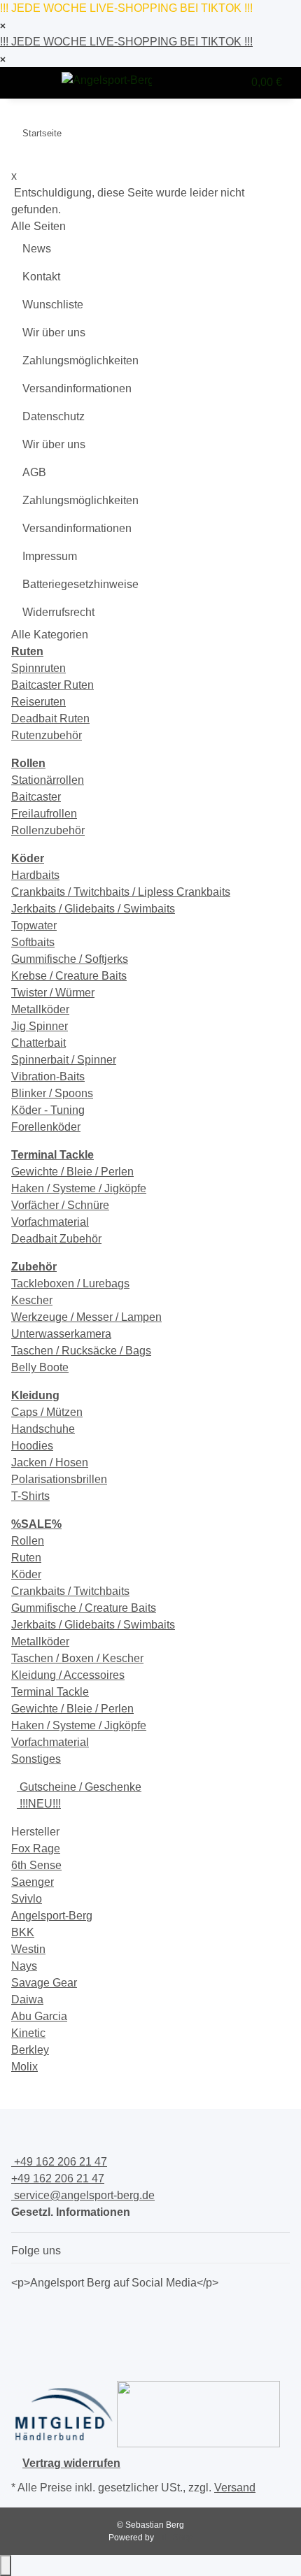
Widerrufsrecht (58, 612)
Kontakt (41, 277)
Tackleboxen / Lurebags (70, 1283)
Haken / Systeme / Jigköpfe (79, 1188)
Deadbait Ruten (50, 718)
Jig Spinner (40, 1026)
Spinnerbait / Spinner (64, 1060)
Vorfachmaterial (50, 1222)
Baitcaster (36, 797)
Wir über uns (54, 332)
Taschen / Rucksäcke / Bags (81, 1351)
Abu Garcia (39, 2016)
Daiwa (27, 1999)
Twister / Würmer (53, 993)
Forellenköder (46, 1127)
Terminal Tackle (50, 1692)
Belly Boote (40, 1367)
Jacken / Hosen (50, 1462)
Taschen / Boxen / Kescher (77, 1658)
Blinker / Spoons (52, 1093)
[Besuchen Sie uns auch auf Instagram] (22, 2345)
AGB (34, 472)
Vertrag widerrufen (71, 2463)
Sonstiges (36, 1759)
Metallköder (40, 1009)
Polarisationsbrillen (59, 1479)
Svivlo (27, 1899)
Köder (26, 1574)
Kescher (32, 1300)
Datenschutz (54, 416)
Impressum (50, 556)
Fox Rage (36, 1848)
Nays (24, 1966)
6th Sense (36, 1865)
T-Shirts (30, 1496)
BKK (23, 1932)
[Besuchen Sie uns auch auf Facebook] (22, 2312)
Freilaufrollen (44, 814)
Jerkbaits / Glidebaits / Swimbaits (93, 909)
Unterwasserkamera (61, 1334)
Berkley (30, 2050)
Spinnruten (38, 668)
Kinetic (28, 2033)
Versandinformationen (77, 388)
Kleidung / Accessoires (68, 1675)
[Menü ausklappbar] (29, 83)
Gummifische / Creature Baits (84, 1608)
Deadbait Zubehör (56, 1239)
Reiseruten (38, 702)
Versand (235, 2488)
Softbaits (33, 942)
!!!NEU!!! (39, 1804)
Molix (24, 2067)
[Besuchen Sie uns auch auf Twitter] (22, 2328)
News (37, 249)
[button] (202, 83)
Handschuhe (43, 1429)
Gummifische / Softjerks (70, 959)
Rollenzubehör (48, 830)
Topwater (34, 925)
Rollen (28, 1541)
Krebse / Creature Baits (69, 976)
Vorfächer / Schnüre (60, 1205)
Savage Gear (44, 1983)
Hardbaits (35, 875)
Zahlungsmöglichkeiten (80, 360)
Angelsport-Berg (52, 1916)
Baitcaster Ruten (52, 685)
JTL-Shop (175, 2538)
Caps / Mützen (47, 1412)
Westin (28, 1949)
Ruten (26, 1558)
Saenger (33, 1882)
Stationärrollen (48, 780)
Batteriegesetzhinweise (80, 584)
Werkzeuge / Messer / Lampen (86, 1317)
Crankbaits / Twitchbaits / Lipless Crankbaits (121, 892)
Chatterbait (38, 1043)
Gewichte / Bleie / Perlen (72, 1172)
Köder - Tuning (48, 1110)
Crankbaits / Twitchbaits (70, 1591)
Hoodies (32, 1446)
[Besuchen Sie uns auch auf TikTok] (22, 2362)
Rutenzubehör (47, 735)
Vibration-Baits (48, 1076)
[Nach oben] (6, 2566)
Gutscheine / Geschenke (79, 1787)
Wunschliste (53, 305)
